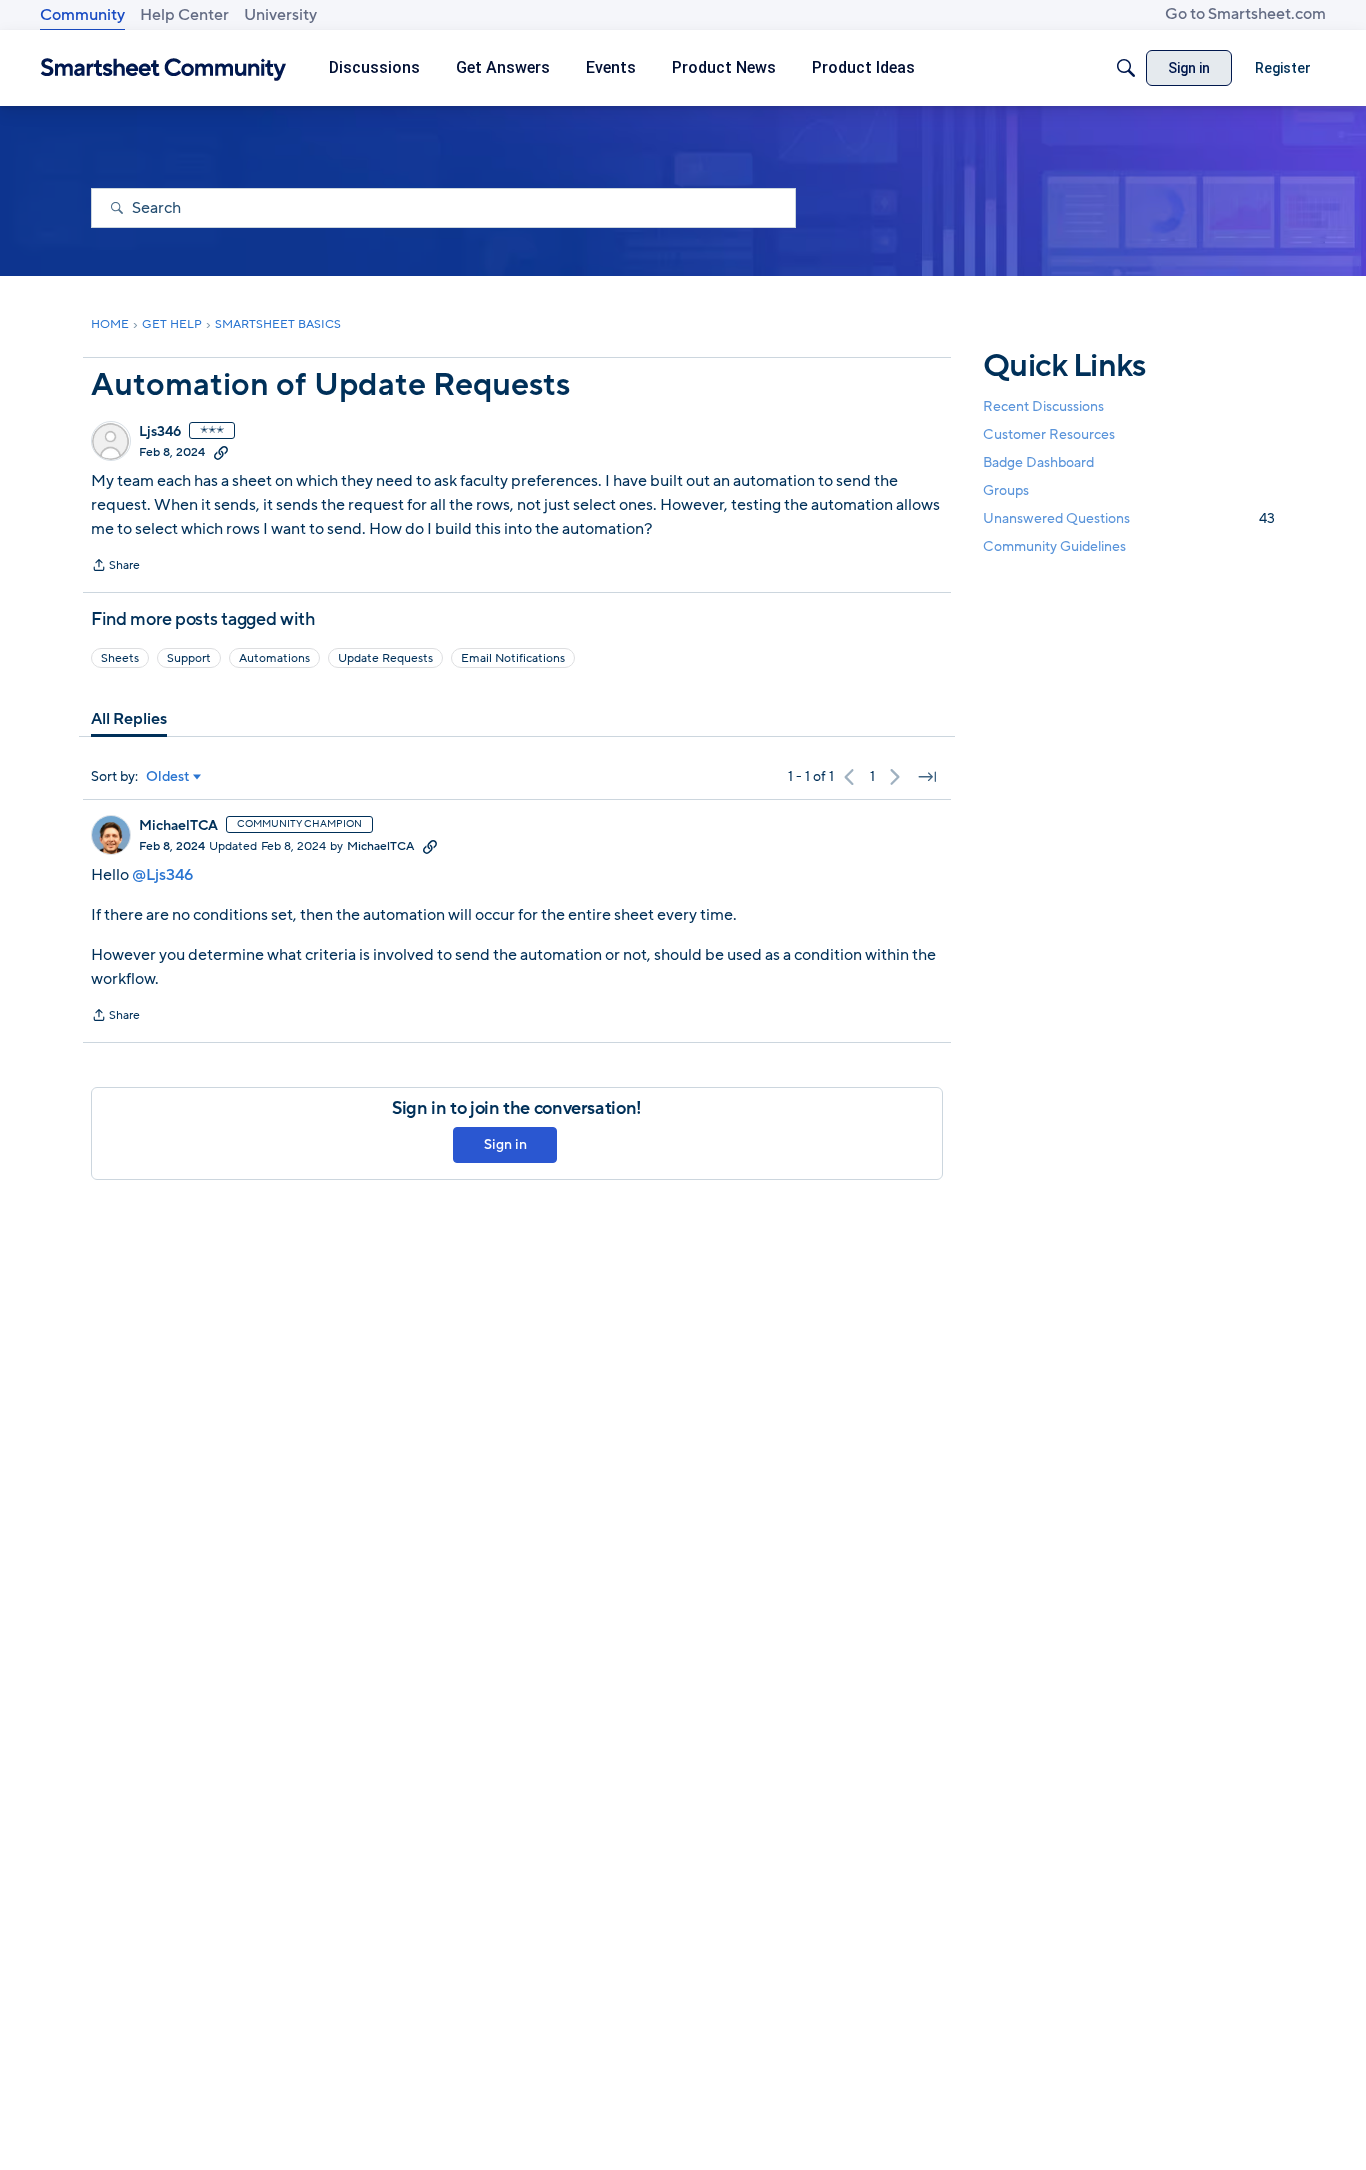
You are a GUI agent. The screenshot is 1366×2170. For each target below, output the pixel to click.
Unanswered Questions (1129, 518)
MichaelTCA (178, 826)
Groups (1006, 490)
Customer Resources (1049, 433)
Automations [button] (274, 658)
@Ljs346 (162, 875)
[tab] (129, 719)
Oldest (168, 777)
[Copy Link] (221, 452)
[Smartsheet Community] (163, 68)
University (280, 15)
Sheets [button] (120, 658)
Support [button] (189, 658)
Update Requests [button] (385, 658)
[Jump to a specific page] (927, 777)
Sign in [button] (505, 1144)
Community (82, 15)
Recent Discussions (1043, 405)
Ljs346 (160, 432)
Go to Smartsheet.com (1245, 14)
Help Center (184, 15)
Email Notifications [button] (513, 658)
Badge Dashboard (1038, 461)
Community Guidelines (1054, 546)
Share (115, 567)
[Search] (1126, 68)
